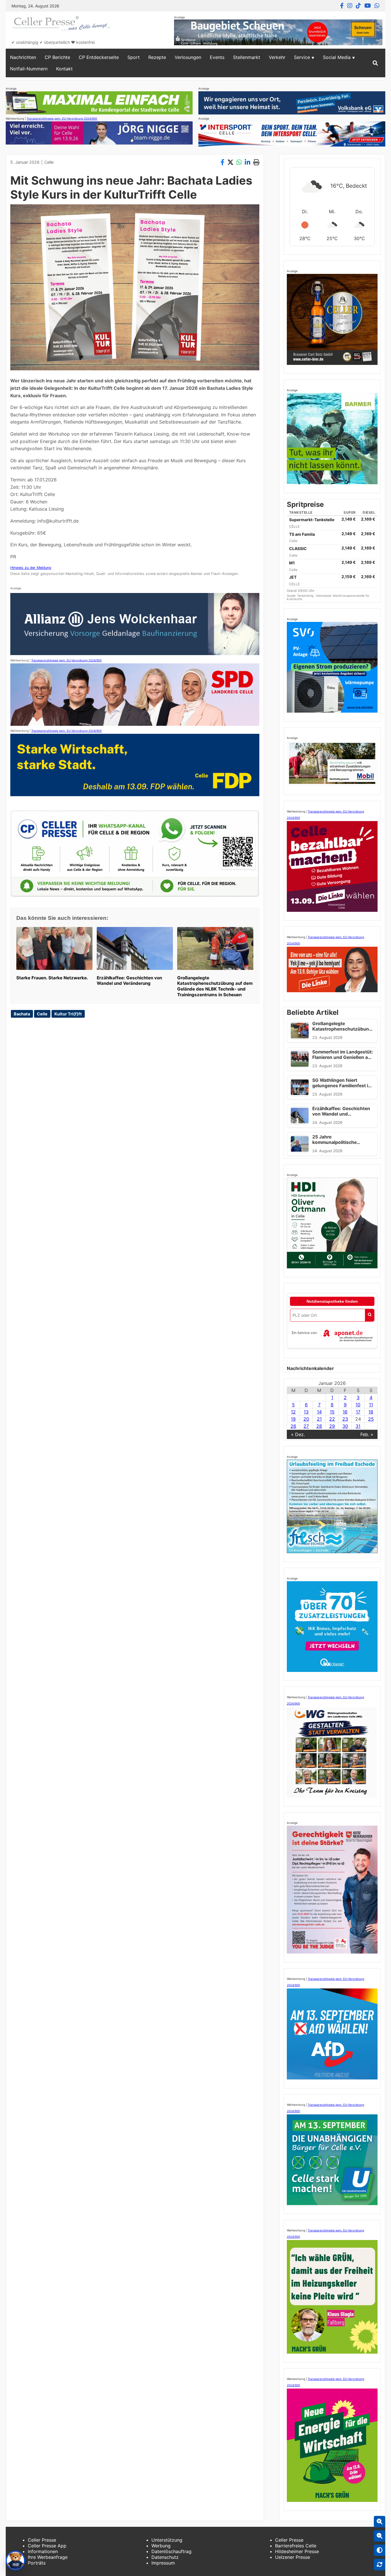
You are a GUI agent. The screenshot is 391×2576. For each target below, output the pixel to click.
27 (306, 1426)
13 (306, 1412)
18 (371, 1412)
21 (319, 1419)
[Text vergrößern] (380, 2522)
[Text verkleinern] (380, 2536)
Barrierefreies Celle (296, 2546)
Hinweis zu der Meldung (31, 568)
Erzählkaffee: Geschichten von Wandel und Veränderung (129, 981)
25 (371, 1419)
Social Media (337, 57)
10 (358, 1405)
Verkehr (277, 57)
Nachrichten (23, 57)
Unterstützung (167, 2540)
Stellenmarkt (247, 57)
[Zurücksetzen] (380, 2565)
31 (358, 1426)
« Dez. (298, 1434)
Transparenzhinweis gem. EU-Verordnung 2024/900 (62, 118)
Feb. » (367, 1434)
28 (319, 1426)
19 (293, 1419)
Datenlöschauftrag (171, 2551)
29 (332, 1426)
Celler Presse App (47, 2546)
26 (293, 1426)
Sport (134, 57)
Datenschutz (165, 2557)
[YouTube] (368, 6)
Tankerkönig (306, 596)
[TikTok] (358, 6)
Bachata (22, 1014)
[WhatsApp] (377, 6)
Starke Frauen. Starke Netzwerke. (52, 978)
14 (319, 1412)
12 (293, 1412)
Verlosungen (188, 57)
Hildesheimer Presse (297, 2551)
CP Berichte (57, 57)
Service (302, 57)
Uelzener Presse (293, 2557)
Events (217, 57)
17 (358, 1412)
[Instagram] (350, 6)
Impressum (163, 2563)
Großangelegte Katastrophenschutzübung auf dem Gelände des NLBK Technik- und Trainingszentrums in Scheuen (215, 986)
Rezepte (157, 57)
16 (345, 1412)
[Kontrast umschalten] (380, 2550)
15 (332, 1412)
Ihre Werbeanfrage (48, 2557)
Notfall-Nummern (29, 69)
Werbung (161, 2546)
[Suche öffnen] (375, 63)
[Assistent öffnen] (15, 2561)
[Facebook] (342, 6)
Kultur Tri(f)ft (68, 1014)
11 (371, 1405)
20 (306, 1419)
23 (345, 1419)
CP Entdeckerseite (99, 57)
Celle (49, 162)
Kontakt (64, 69)
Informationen (43, 2551)
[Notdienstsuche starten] (370, 1315)
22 (332, 1419)
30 (345, 1426)
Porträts (37, 2563)
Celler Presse (42, 2540)
